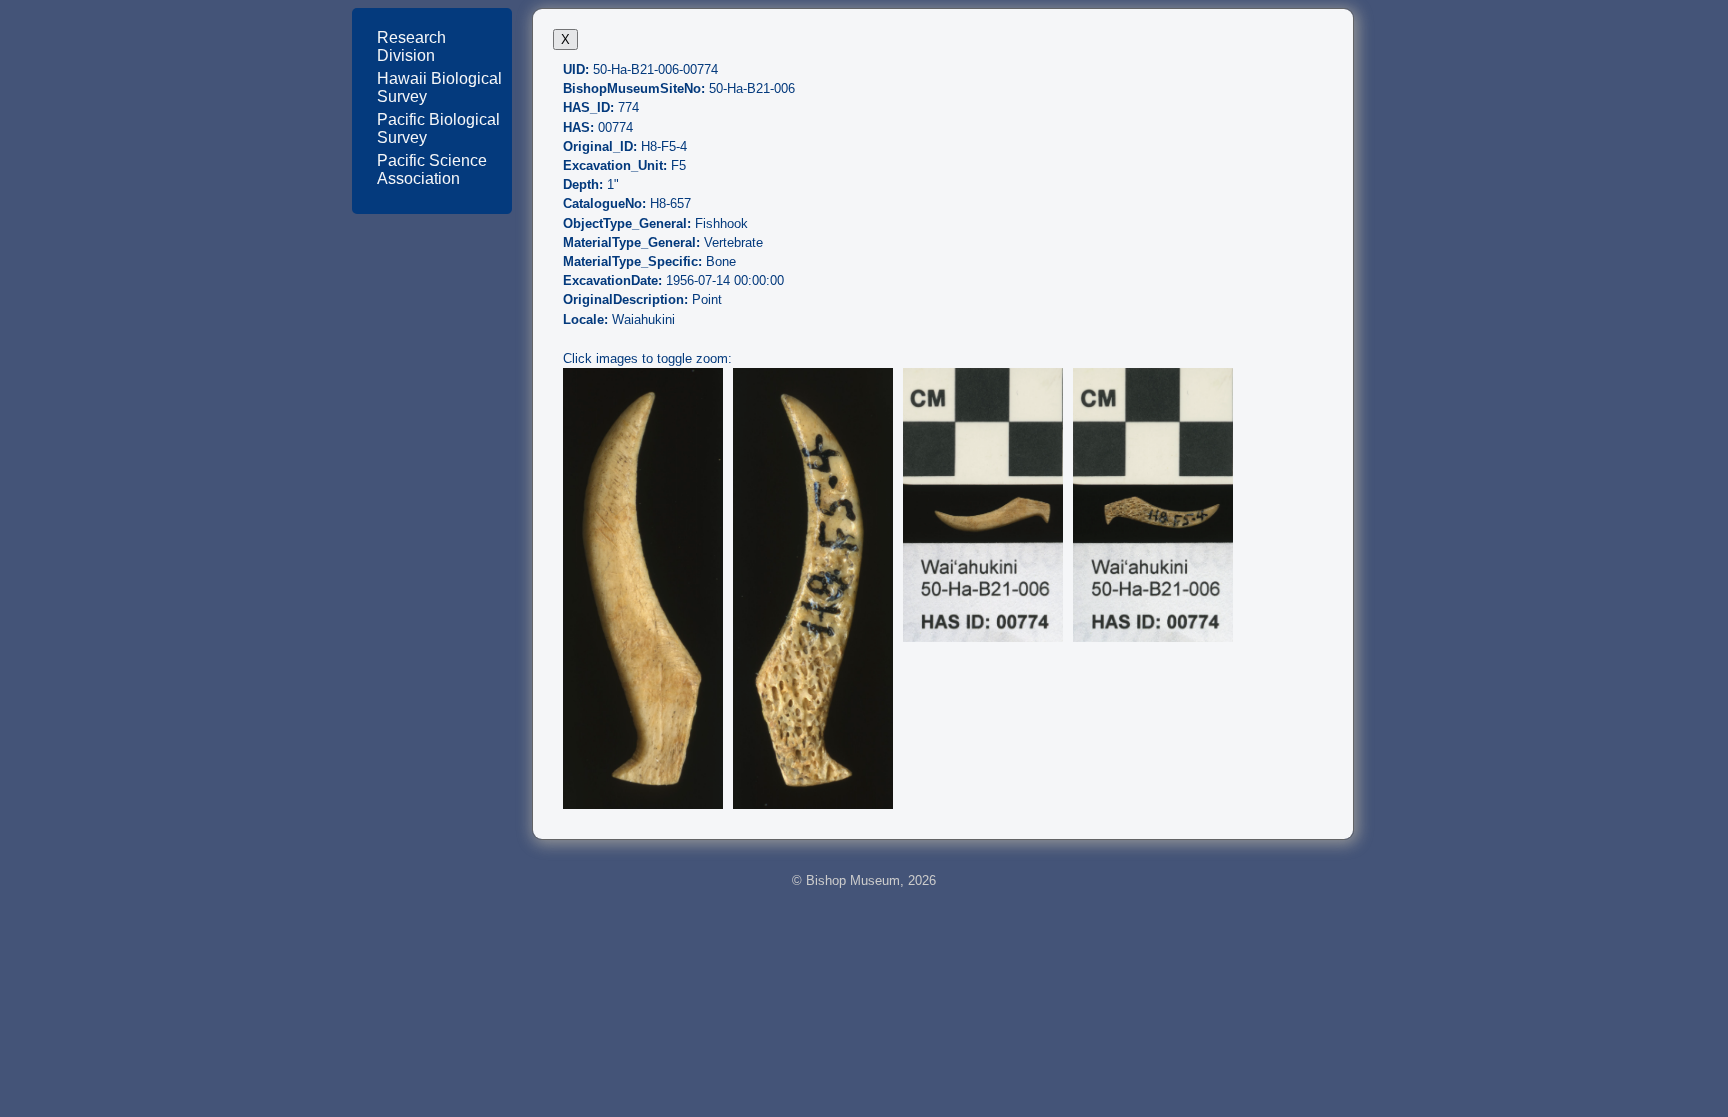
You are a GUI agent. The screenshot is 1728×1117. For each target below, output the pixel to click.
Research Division (411, 46)
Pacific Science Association (432, 169)
